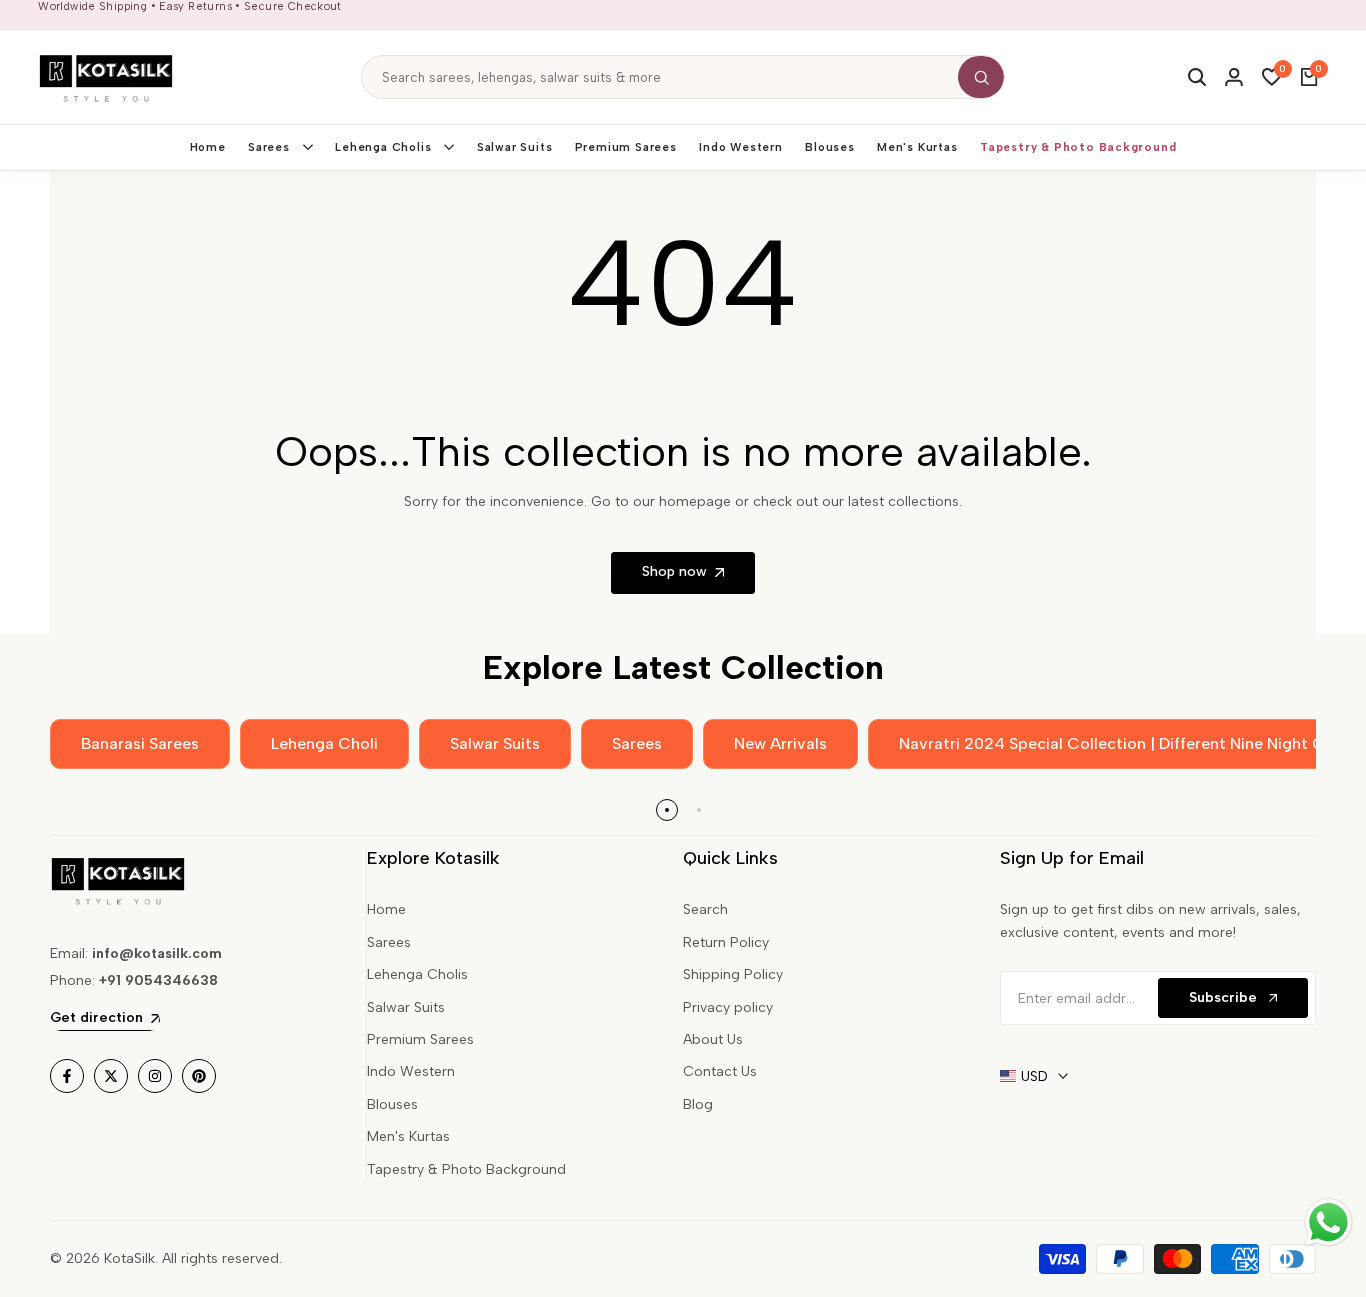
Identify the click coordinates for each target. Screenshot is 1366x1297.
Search (705, 909)
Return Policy (726, 942)
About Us (713, 1039)
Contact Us (720, 1071)
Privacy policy (728, 1007)
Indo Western (411, 1071)
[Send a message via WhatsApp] (1328, 1222)
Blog (698, 1104)
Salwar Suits (406, 1007)
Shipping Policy (733, 974)
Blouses (392, 1104)
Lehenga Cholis (417, 974)
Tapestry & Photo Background (466, 1169)
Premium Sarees (420, 1039)
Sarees (389, 942)
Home (386, 909)
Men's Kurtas (408, 1136)
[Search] (981, 77)
